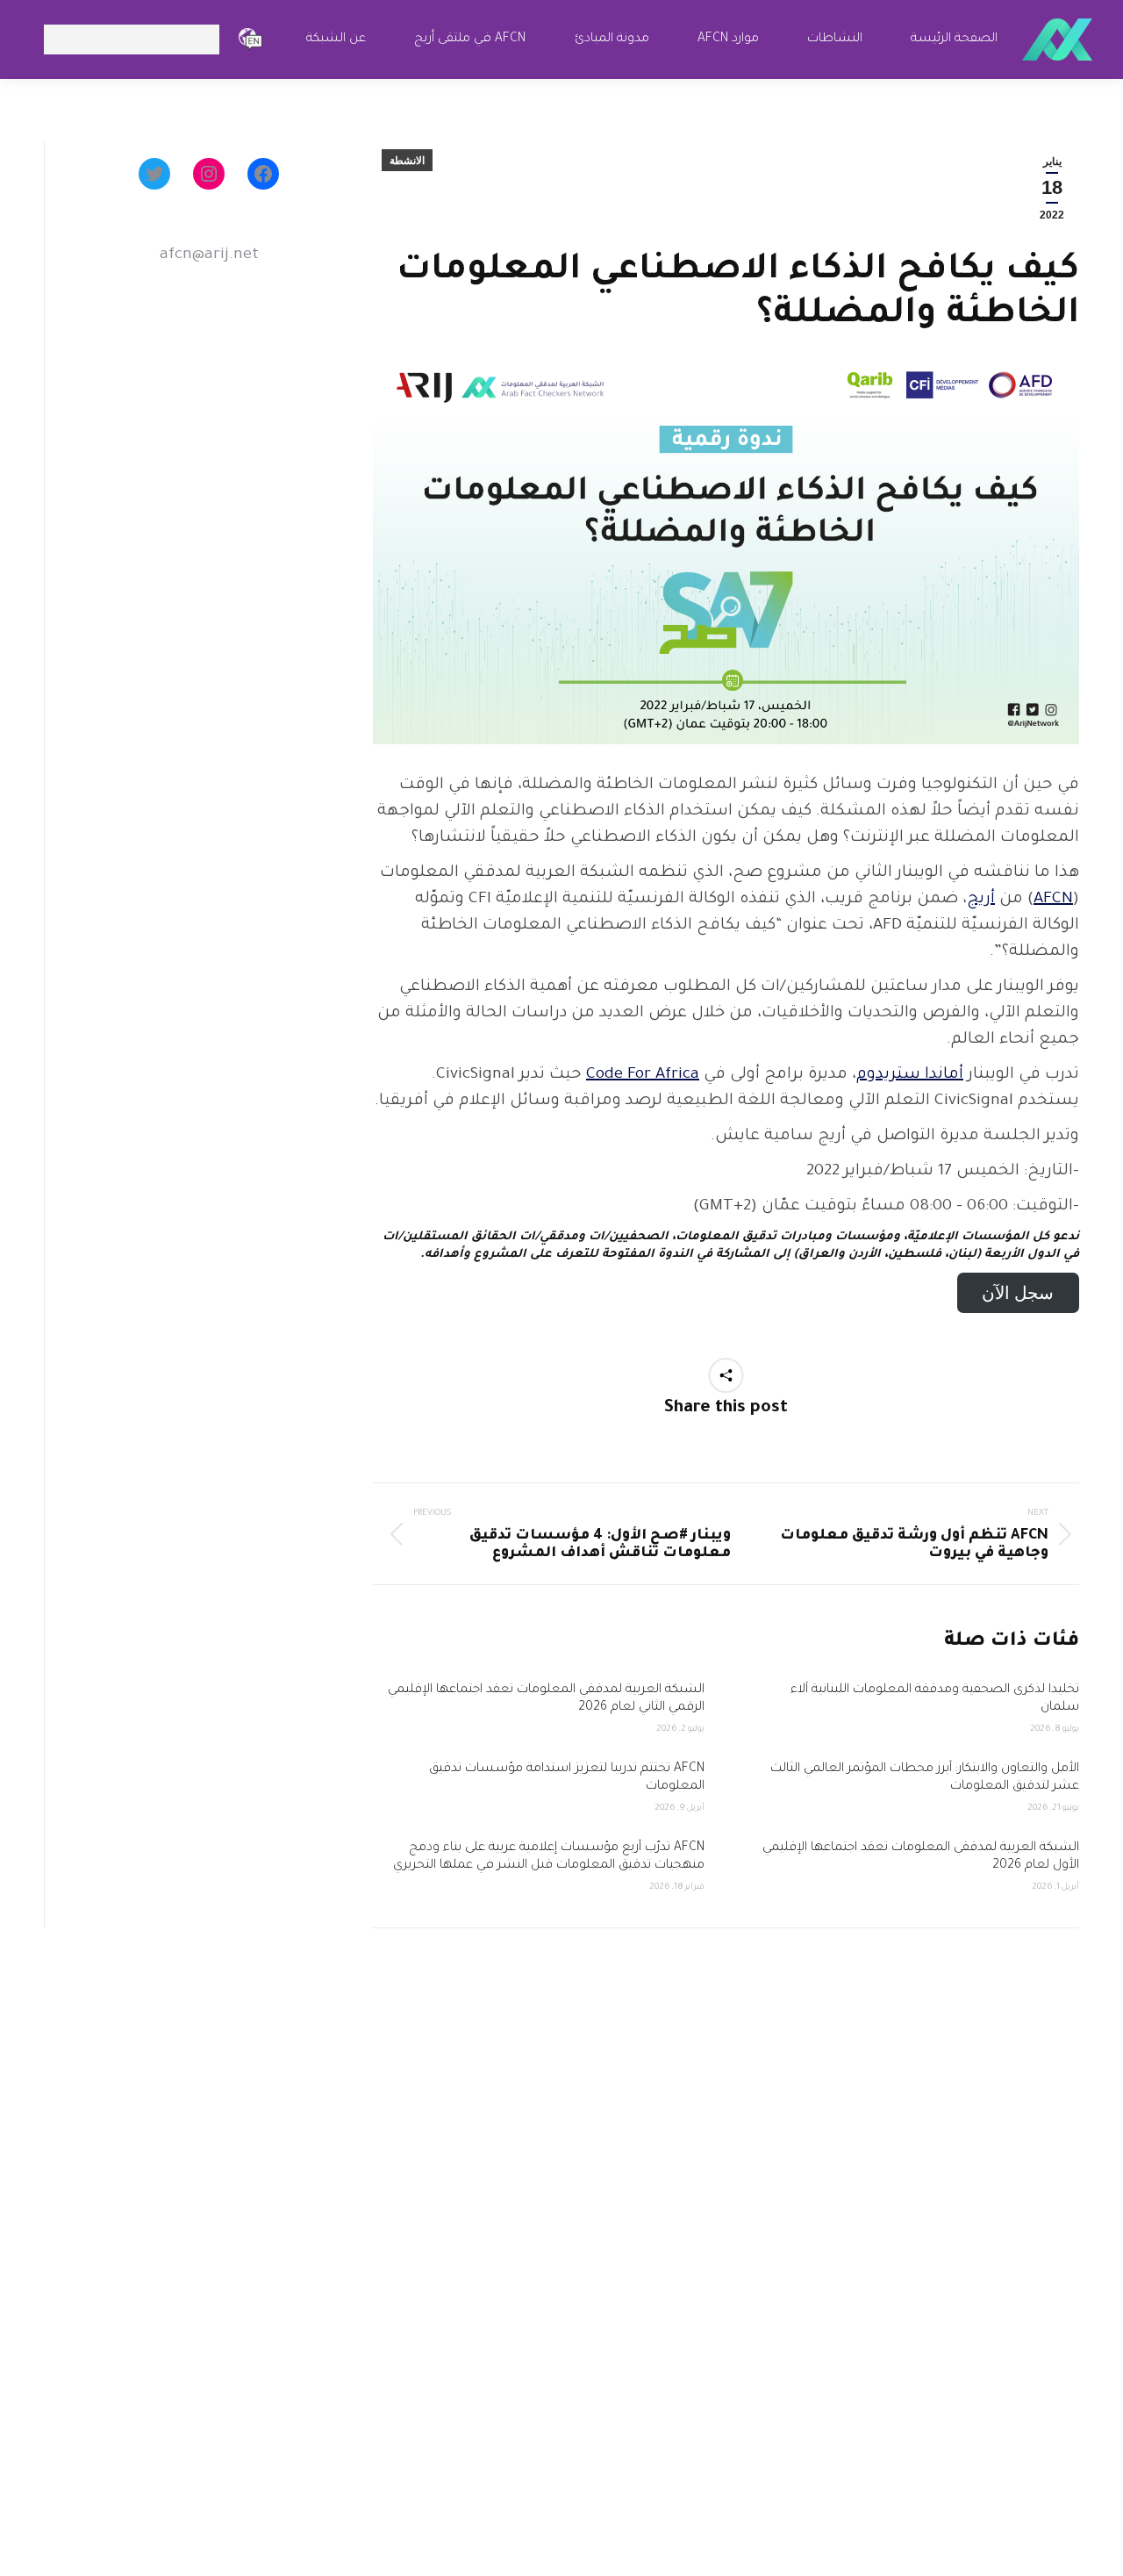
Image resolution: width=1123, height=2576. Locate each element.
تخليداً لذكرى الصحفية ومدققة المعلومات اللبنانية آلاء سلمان (935, 1699)
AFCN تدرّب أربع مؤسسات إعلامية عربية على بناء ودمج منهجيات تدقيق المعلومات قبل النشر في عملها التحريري (547, 1857)
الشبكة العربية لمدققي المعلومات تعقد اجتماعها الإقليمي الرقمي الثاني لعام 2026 (546, 1699)
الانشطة (407, 161)
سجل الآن (1018, 1292)
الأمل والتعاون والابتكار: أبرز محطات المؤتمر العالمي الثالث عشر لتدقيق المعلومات (925, 1778)
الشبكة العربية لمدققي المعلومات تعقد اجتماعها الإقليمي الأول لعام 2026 (921, 1857)
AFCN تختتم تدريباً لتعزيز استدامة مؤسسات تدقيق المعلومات (567, 1778)
